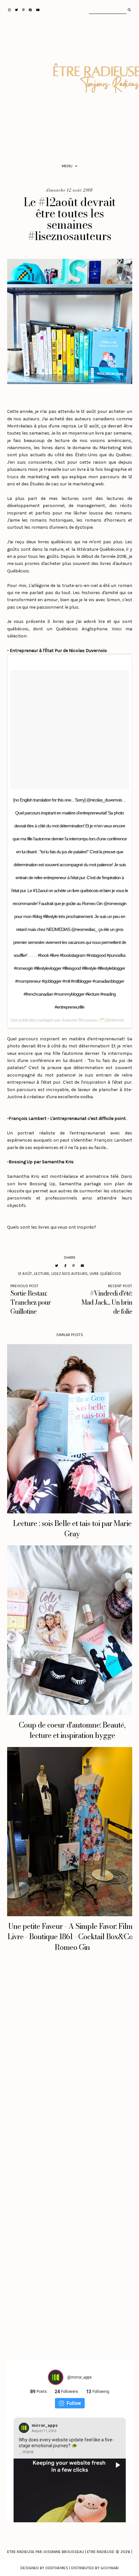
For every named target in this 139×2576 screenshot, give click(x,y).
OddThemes (57, 2568)
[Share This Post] (65, 1266)
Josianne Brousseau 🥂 (82, 1020)
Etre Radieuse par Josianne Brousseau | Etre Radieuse (61, 2552)
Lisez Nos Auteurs (69, 1274)
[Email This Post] (82, 1266)
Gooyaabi (110, 2568)
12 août (25, 1274)
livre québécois (105, 1274)
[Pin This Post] (74, 1266)
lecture (42, 1274)
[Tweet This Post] (57, 1266)
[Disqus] (70, 2065)
